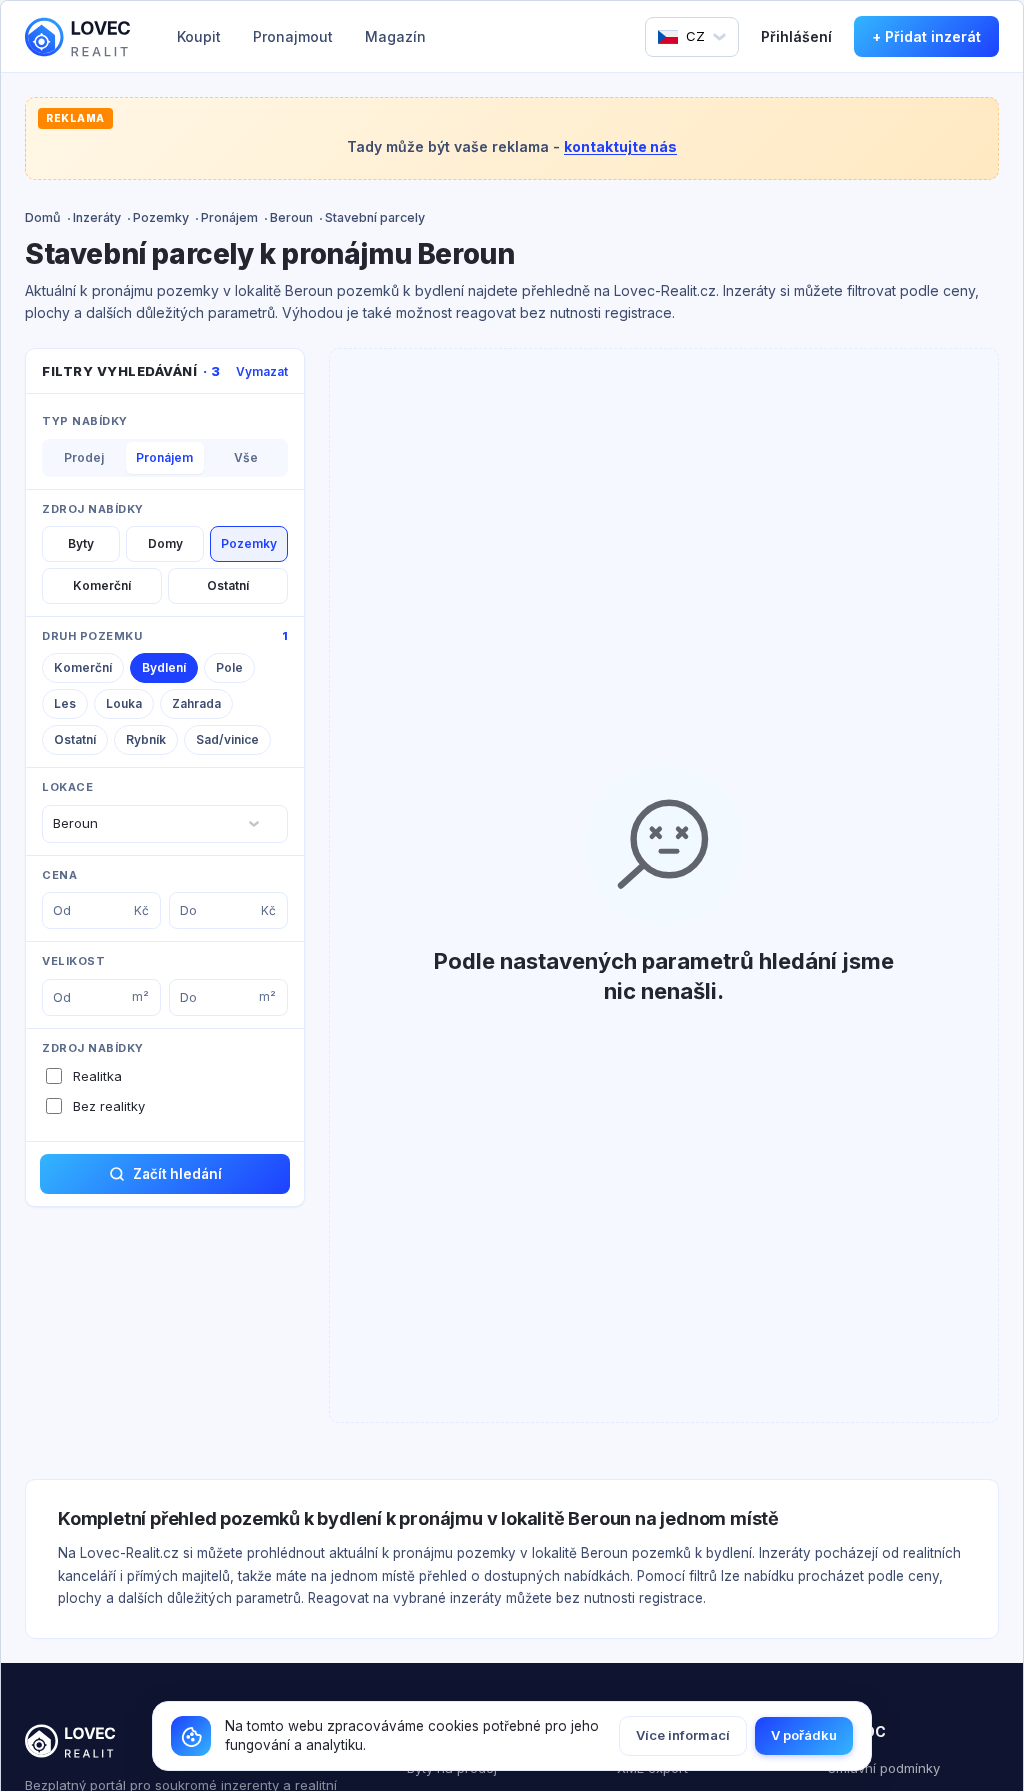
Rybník (146, 739)
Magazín (395, 36)
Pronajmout (293, 36)
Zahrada (196, 703)
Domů (43, 217)
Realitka (97, 1076)
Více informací (683, 1735)
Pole (229, 667)
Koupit (199, 36)
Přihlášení (796, 36)
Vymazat (262, 371)
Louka (124, 703)
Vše (246, 457)
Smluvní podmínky (884, 1768)
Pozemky (161, 217)
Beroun (291, 217)
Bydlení (164, 667)
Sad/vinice (227, 739)
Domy (165, 543)
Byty (81, 543)
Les (65, 703)
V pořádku (804, 1735)
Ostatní (228, 585)
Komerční (102, 585)
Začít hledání (177, 1174)
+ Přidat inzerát (926, 36)
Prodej (84, 457)
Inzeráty (97, 217)
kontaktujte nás (620, 146)
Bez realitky (109, 1106)
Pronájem (229, 217)
